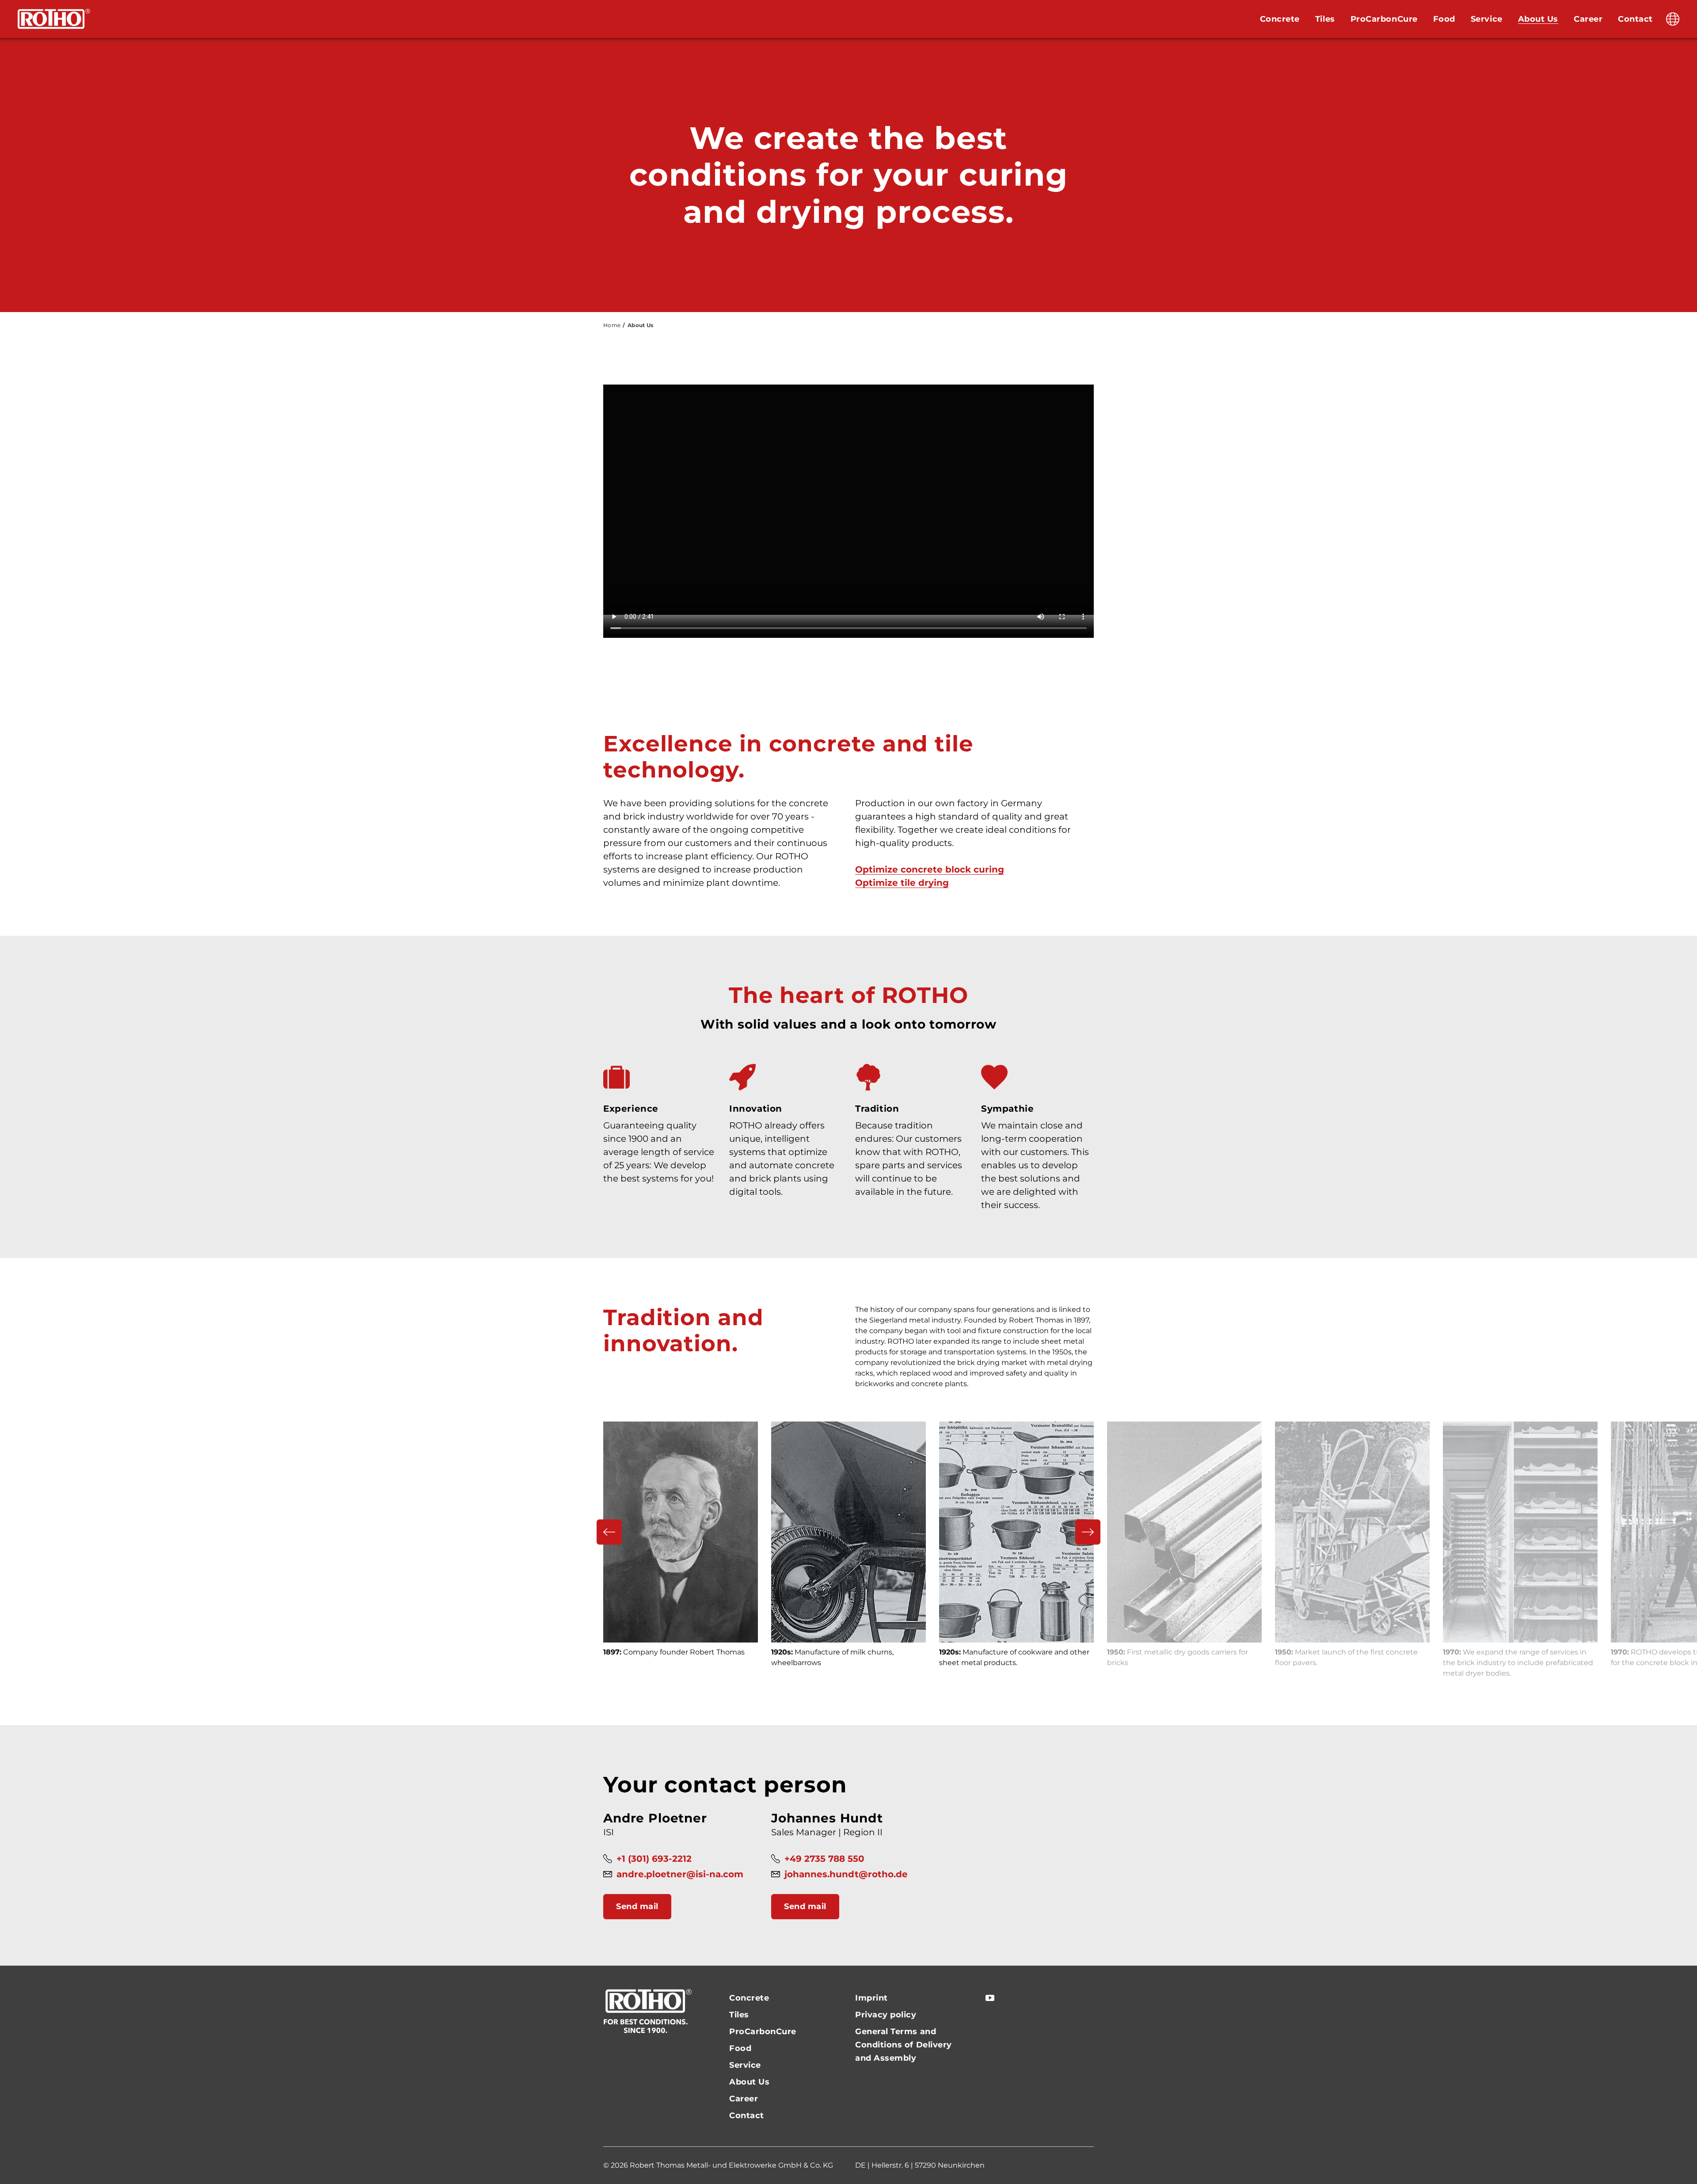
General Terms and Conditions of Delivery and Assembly (904, 2045)
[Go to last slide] (609, 1532)
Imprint (871, 1998)
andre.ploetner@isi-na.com (680, 1874)
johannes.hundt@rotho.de (846, 1874)
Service (1487, 19)
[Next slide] (1088, 1532)
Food (1444, 19)
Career (1588, 19)
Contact (1635, 19)
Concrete (1280, 19)
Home (612, 325)
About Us (1538, 19)
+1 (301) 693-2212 (654, 1859)
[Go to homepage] (54, 19)
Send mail (637, 1906)
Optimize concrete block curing (930, 869)
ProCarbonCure (1384, 19)
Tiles (1325, 19)
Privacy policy (886, 2015)
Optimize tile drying (902, 883)
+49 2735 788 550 (824, 1859)
